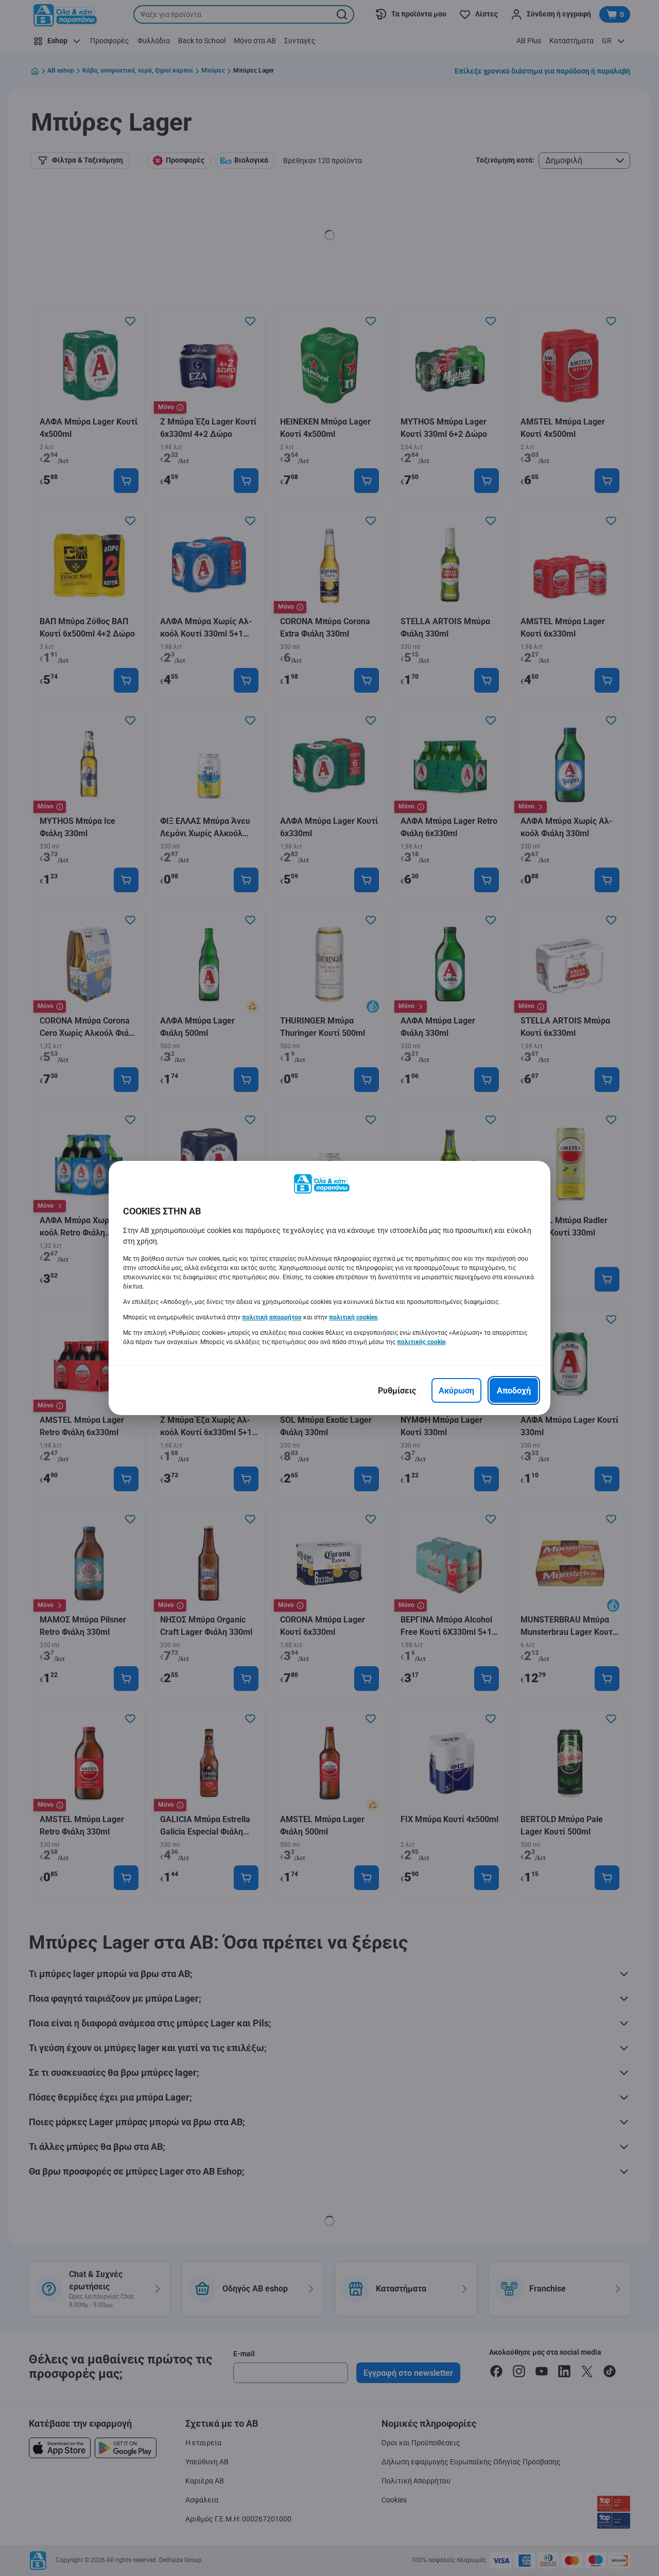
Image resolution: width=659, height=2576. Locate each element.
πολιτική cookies (353, 1317)
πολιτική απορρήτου (272, 1317)
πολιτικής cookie (421, 1342)
